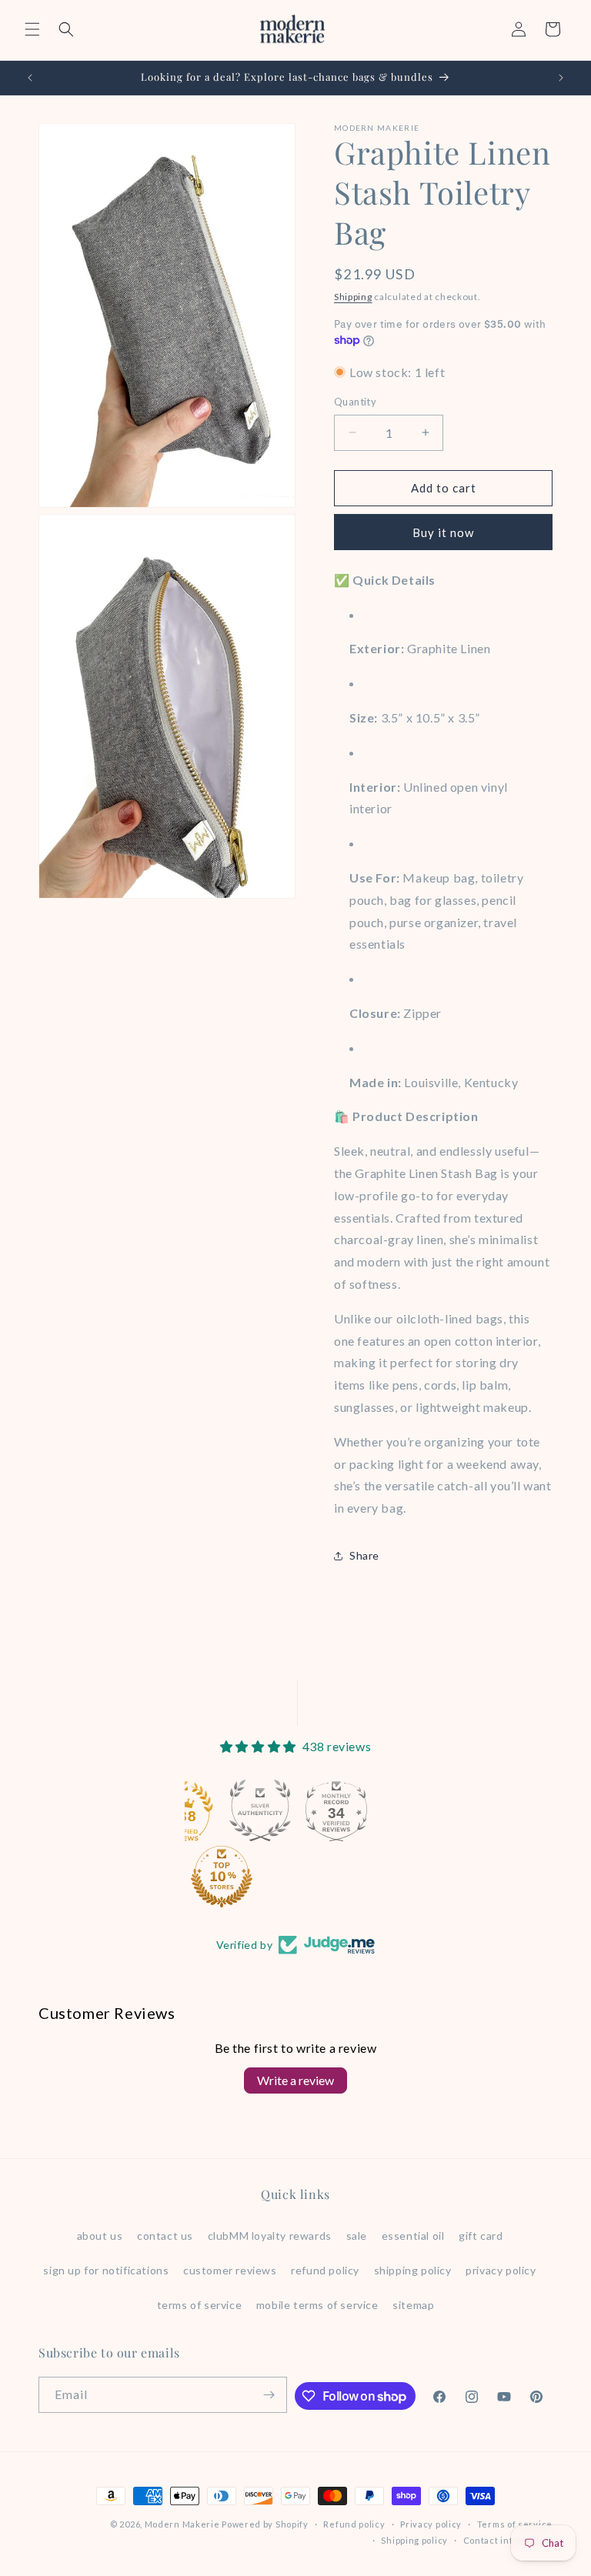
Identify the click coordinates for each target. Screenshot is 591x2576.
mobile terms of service (317, 2305)
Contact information (508, 2540)
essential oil (413, 2236)
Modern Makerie (182, 2524)
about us (100, 2236)
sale (357, 2236)
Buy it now (443, 532)
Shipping (353, 297)
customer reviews (230, 2270)
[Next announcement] (561, 78)
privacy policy (501, 2270)
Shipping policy (414, 2540)
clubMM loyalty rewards (270, 2236)
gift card (481, 2236)
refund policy (325, 2270)
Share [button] (364, 1555)
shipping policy (413, 2270)
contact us (165, 2236)
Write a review (295, 2080)
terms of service (200, 2305)
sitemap (413, 2305)
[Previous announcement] (30, 78)
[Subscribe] (269, 2395)
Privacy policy (431, 2524)
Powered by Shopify (265, 2524)
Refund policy (354, 2524)
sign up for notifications (106, 2270)
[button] (32, 29)
